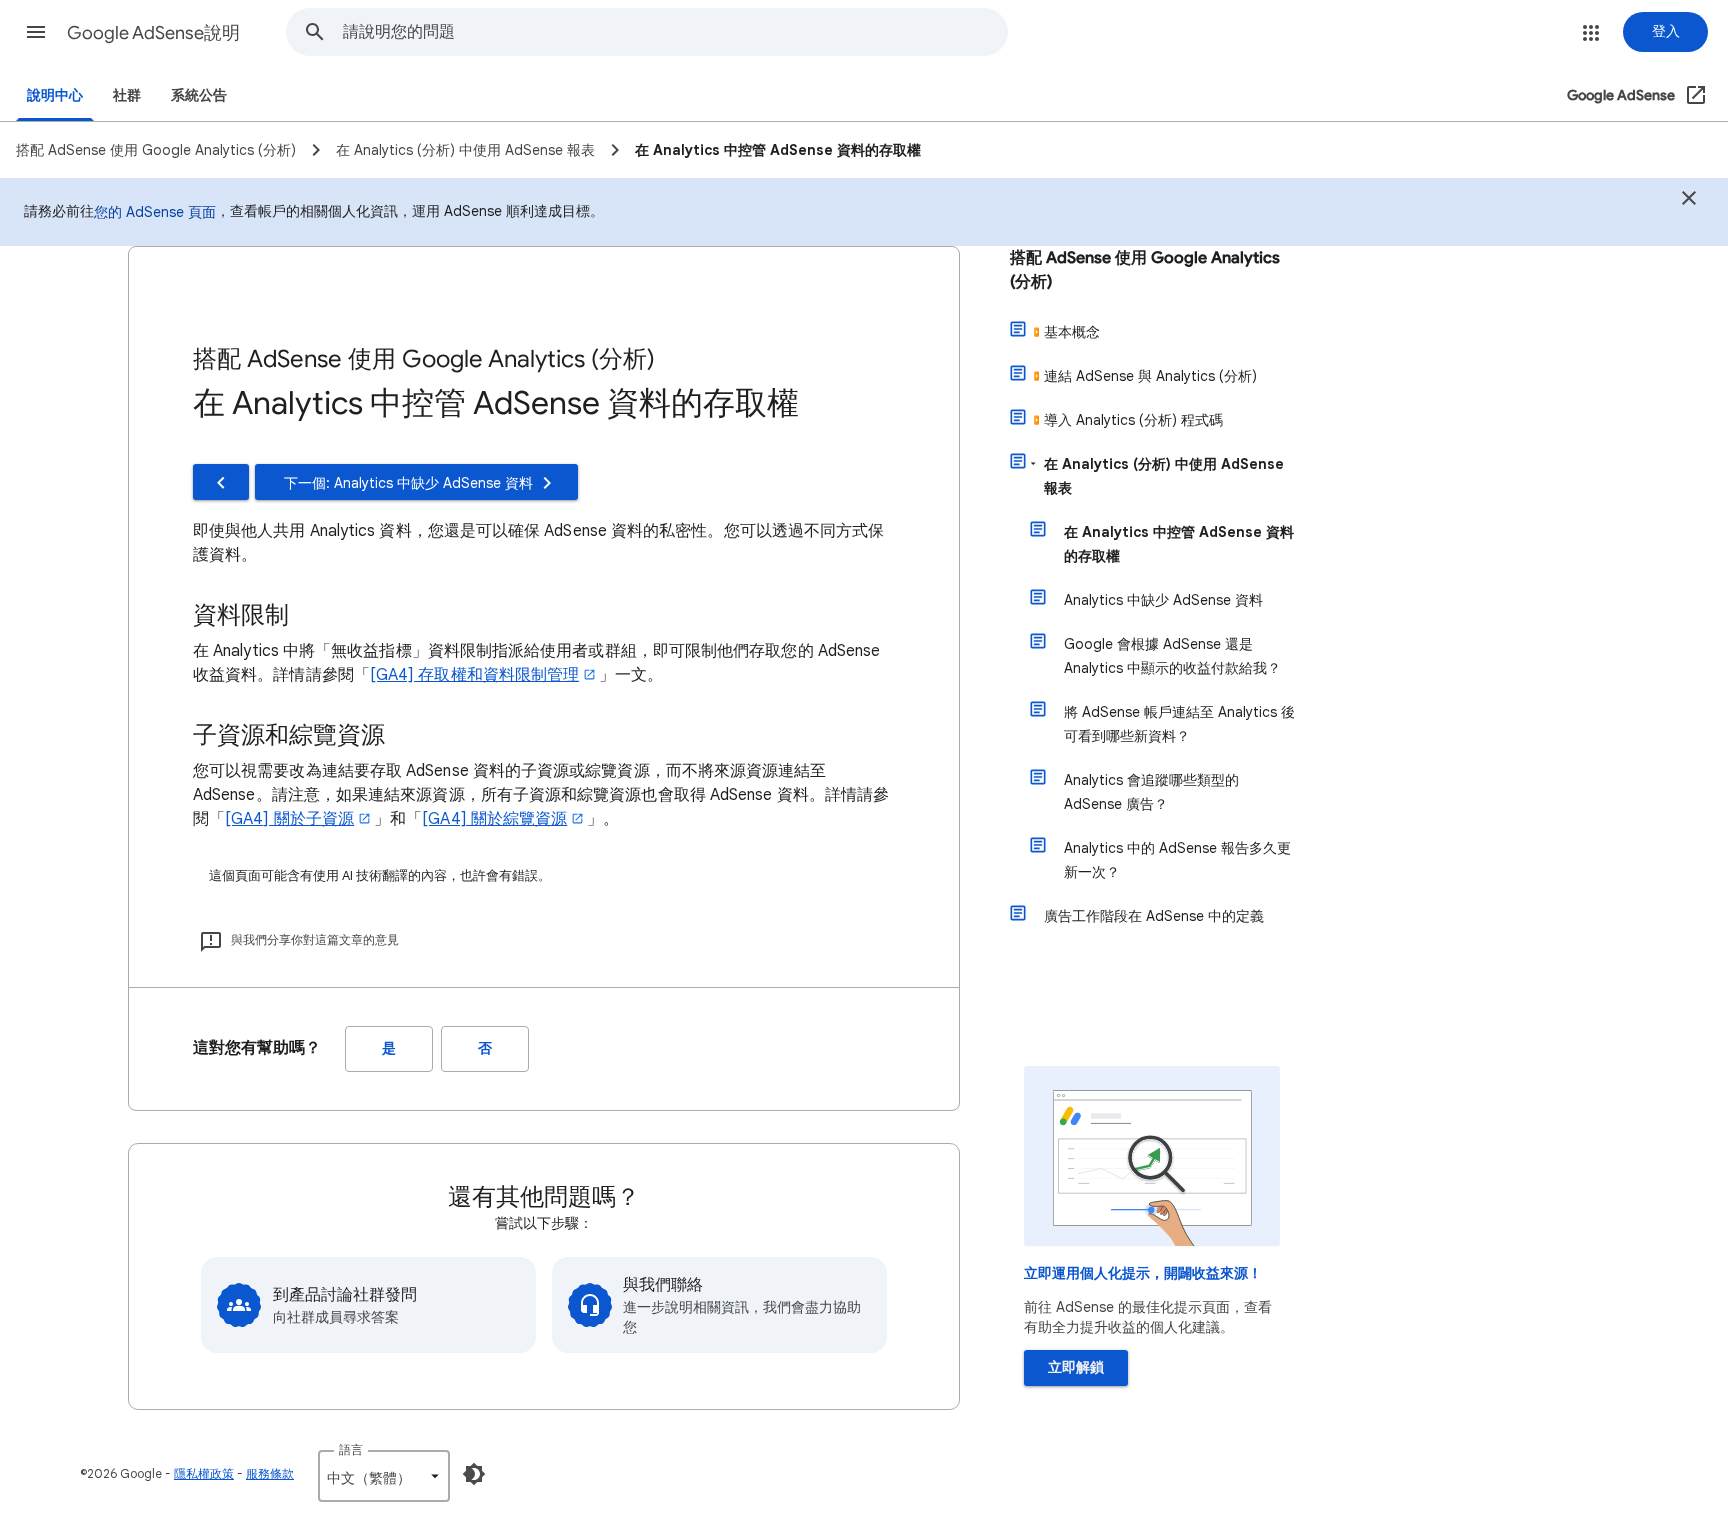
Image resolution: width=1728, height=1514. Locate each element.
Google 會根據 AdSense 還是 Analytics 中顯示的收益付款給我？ (1172, 656)
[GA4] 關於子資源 (289, 819)
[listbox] (384, 1476)
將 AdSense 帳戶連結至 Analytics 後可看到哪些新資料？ (1179, 724)
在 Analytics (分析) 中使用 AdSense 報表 (1164, 476)
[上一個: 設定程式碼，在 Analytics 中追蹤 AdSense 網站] (221, 482)
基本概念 (1072, 332)
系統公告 (199, 95)
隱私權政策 (204, 1473)
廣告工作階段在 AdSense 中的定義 (1154, 916)
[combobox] (675, 32)
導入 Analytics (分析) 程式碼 (1133, 420)
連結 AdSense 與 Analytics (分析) (1150, 376)
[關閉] (1689, 201)
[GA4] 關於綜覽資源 (494, 819)
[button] (36, 32)
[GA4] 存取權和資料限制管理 (474, 675)
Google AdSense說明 (153, 33)
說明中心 (55, 95)
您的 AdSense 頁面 (155, 212)
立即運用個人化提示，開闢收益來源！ (1143, 1273)
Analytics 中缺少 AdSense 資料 (1163, 600)
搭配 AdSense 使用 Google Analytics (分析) (1145, 270)
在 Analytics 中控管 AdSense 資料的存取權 (1179, 544)
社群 (127, 95)
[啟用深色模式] (474, 1474)
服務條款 (270, 1473)
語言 (351, 1449)
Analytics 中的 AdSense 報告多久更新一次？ (1177, 860)
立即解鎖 (1076, 1367)
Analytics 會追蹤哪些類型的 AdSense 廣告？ (1151, 792)
